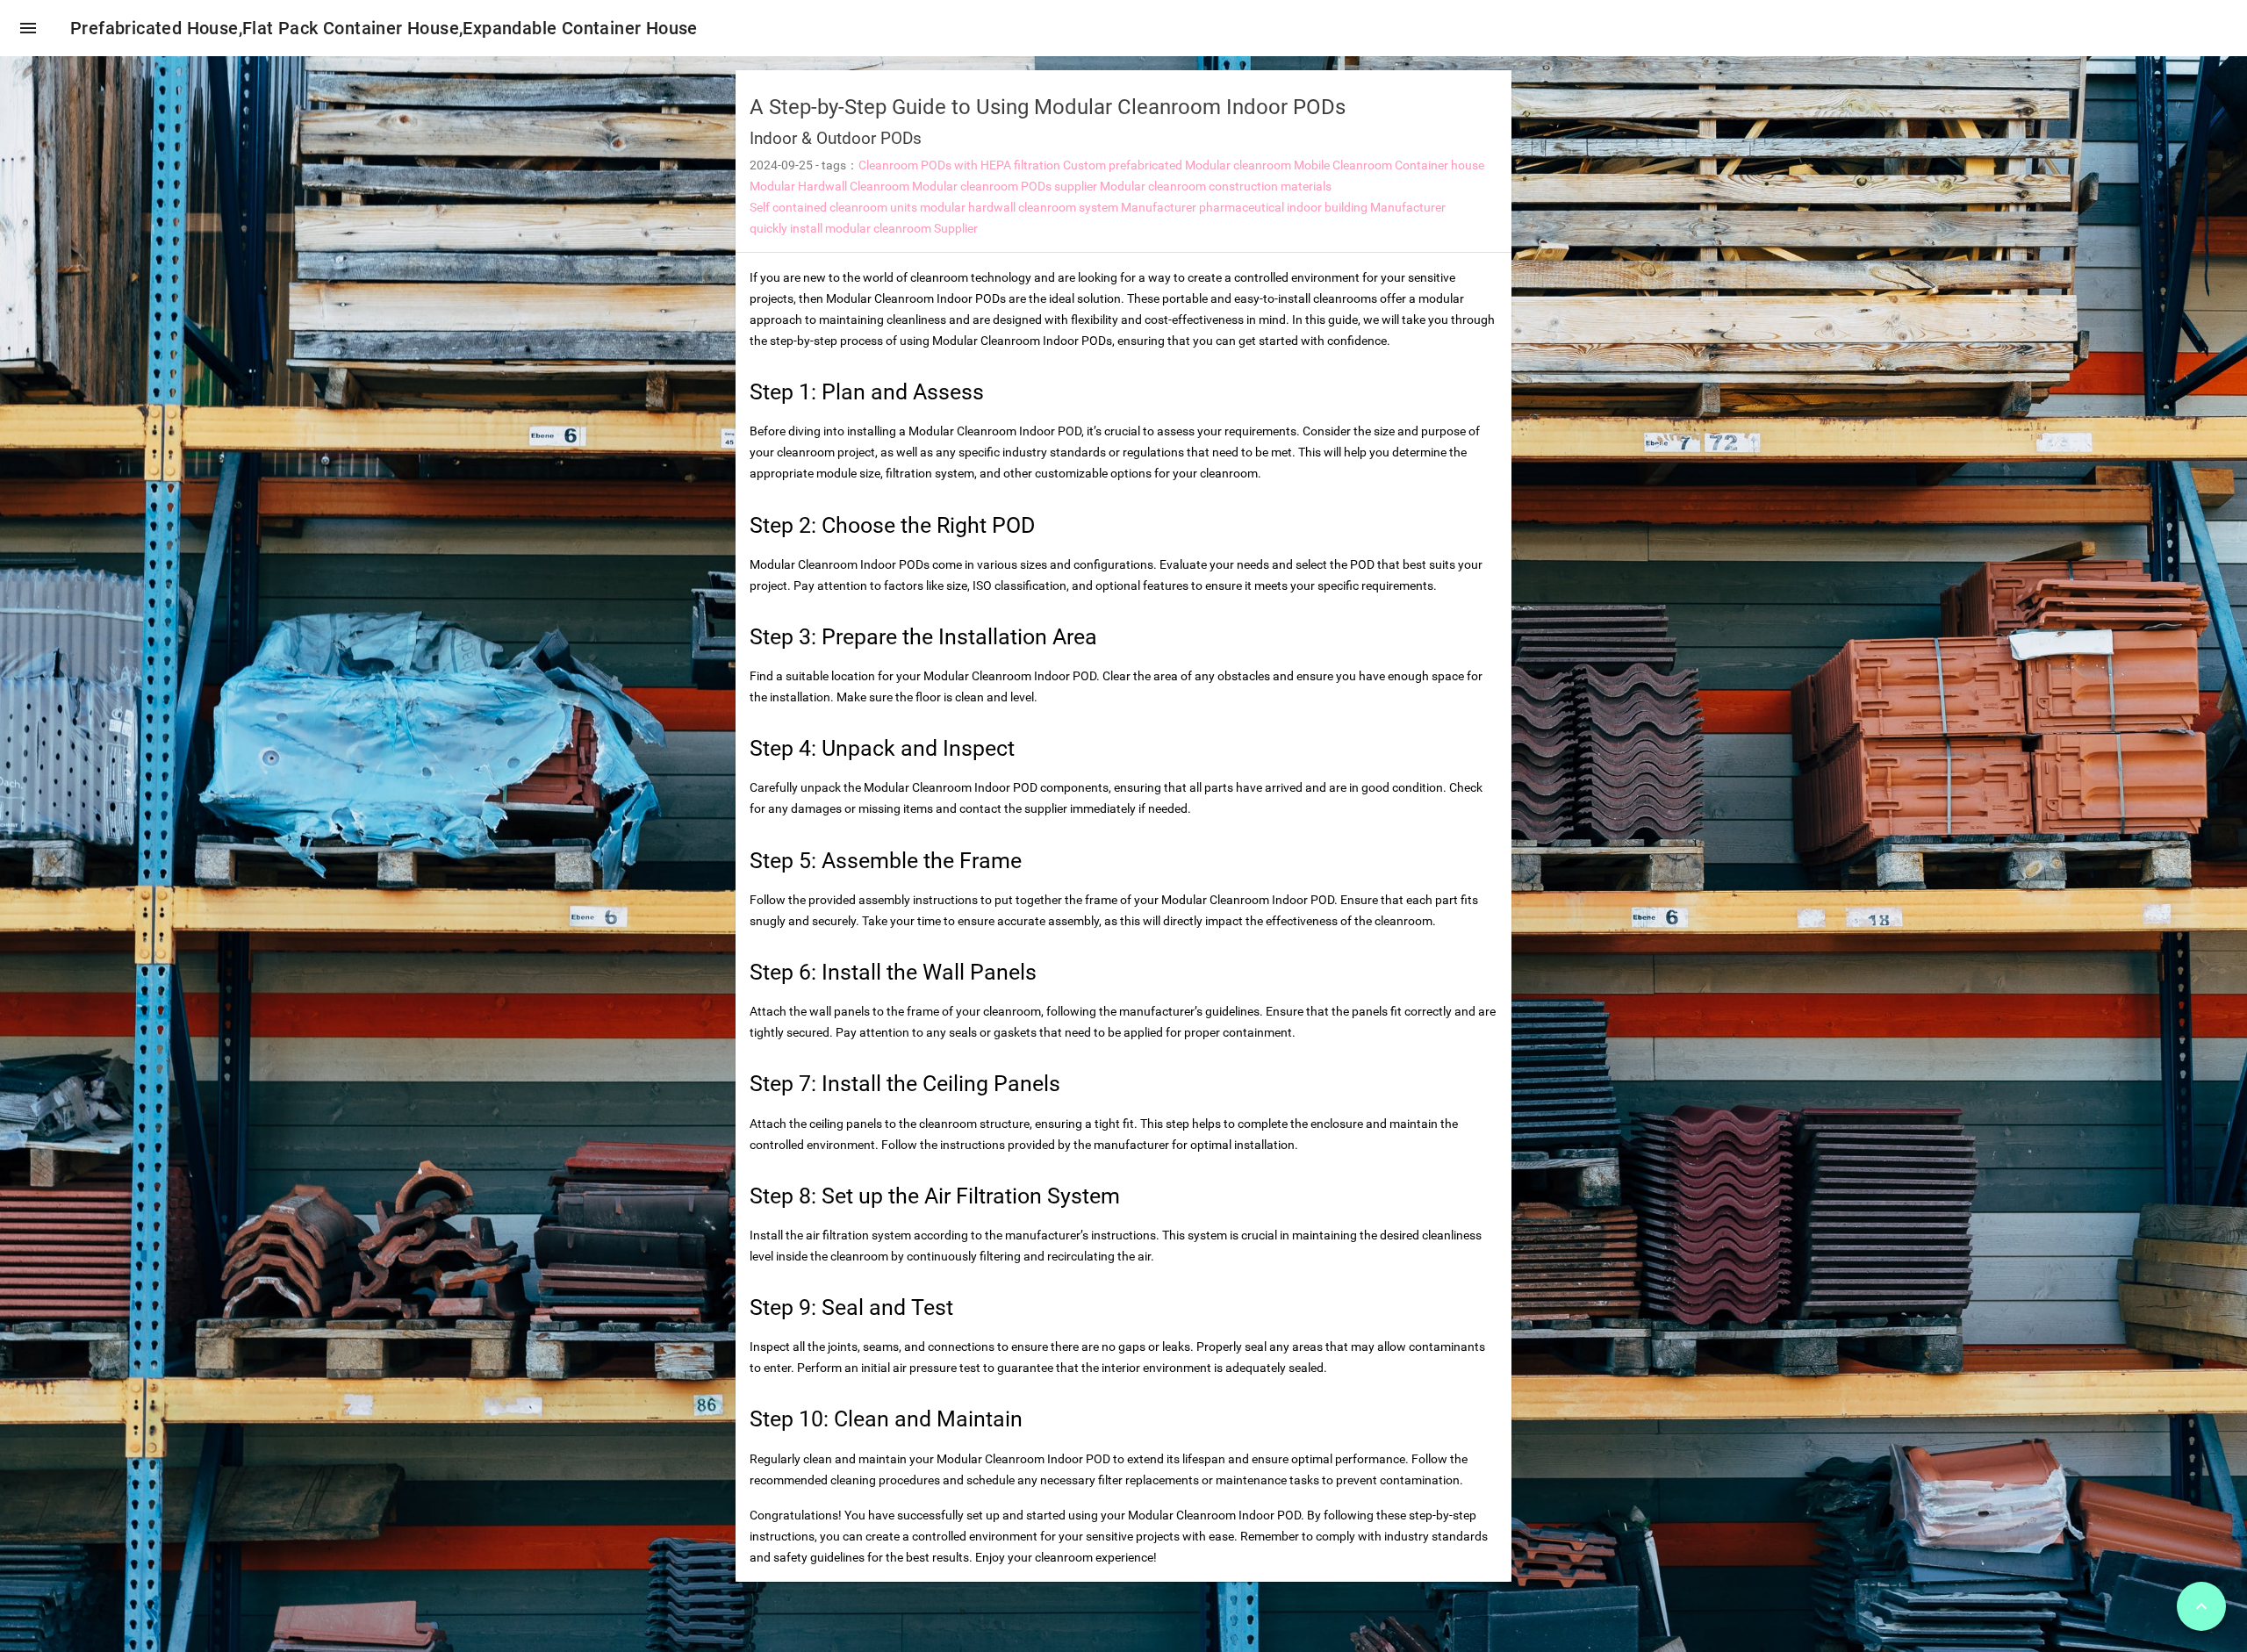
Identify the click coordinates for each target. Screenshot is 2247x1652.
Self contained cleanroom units (833, 207)
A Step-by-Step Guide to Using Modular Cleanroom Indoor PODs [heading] (1048, 107)
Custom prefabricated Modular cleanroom (1177, 165)
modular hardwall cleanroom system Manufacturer (1058, 207)
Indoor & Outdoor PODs (836, 138)
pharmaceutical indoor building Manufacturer (1322, 207)
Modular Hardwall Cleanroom (829, 186)
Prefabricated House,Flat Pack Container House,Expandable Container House (384, 28)
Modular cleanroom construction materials (1216, 186)
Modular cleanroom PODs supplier (1005, 186)
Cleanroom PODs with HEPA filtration (959, 165)
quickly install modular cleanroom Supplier (864, 228)
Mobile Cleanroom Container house (1389, 165)
